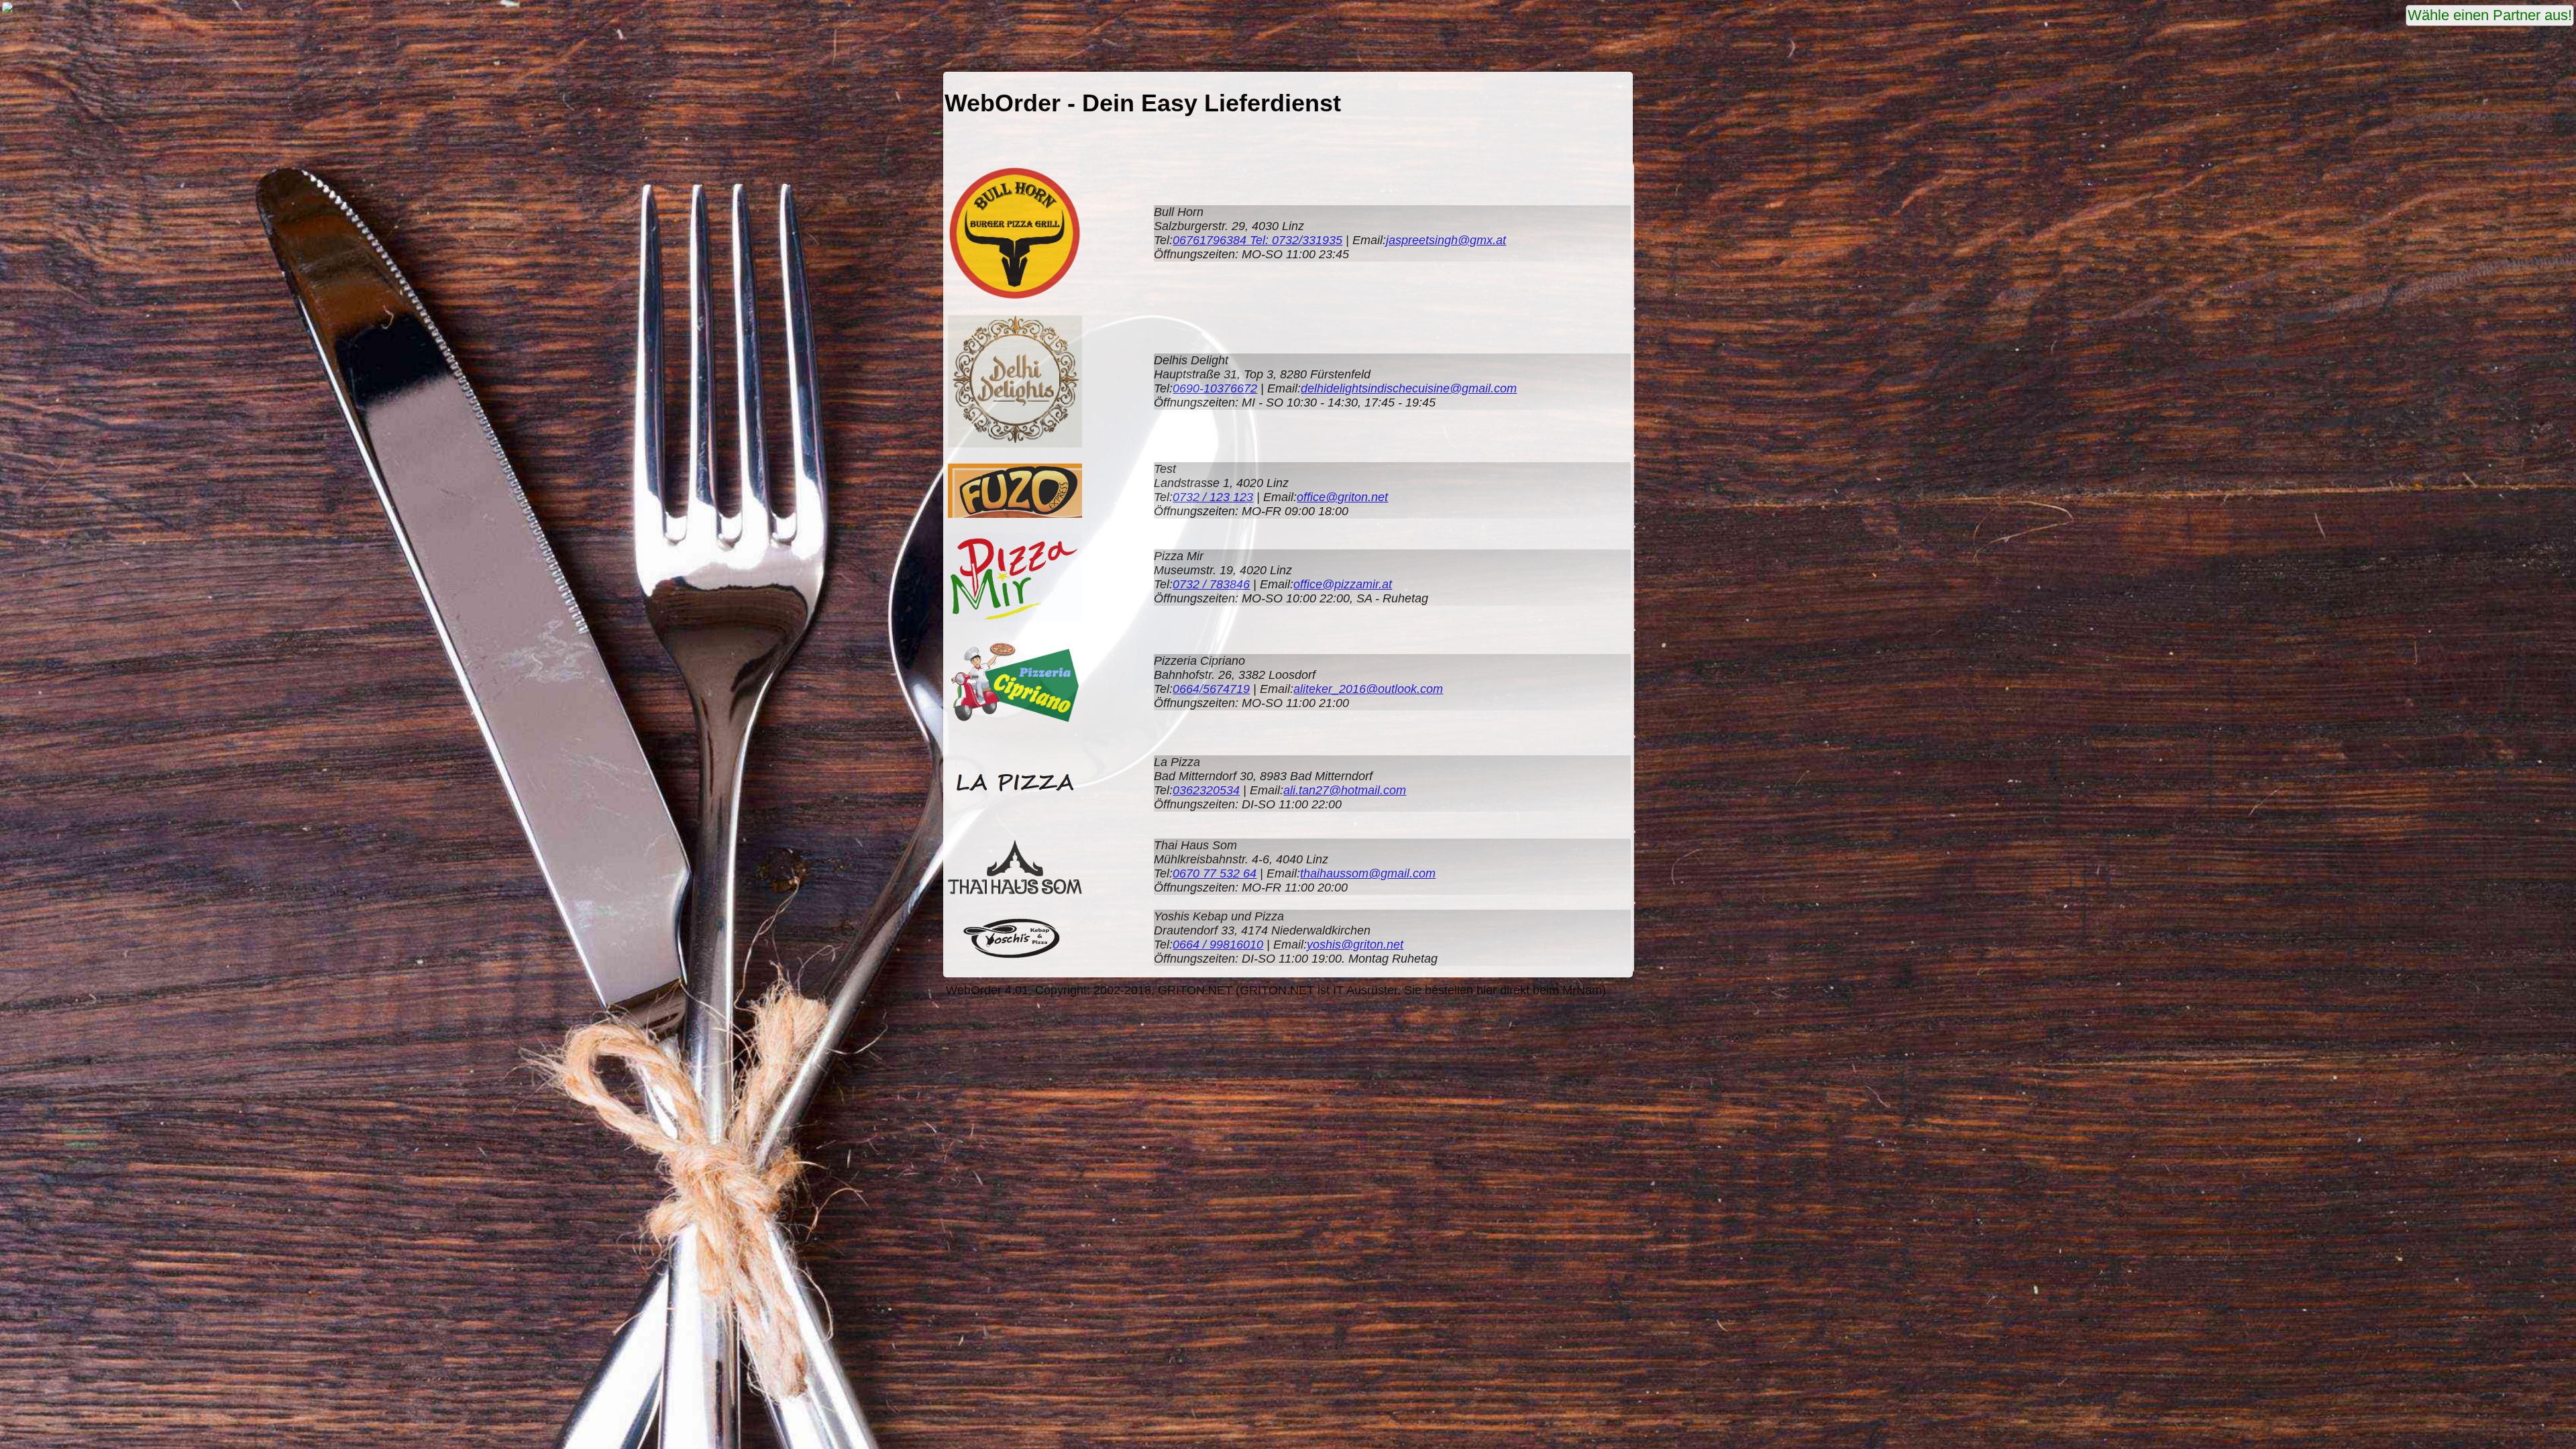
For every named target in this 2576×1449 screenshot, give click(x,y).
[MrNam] (7, 11)
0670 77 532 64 (1215, 873)
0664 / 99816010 (1218, 945)
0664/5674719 (1211, 689)
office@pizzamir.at (1343, 584)
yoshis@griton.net (1355, 945)
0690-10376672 (1215, 388)
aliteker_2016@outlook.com (1368, 689)
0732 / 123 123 (1213, 497)
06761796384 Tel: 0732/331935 (1257, 240)
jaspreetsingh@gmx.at (1446, 240)
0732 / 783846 (1211, 584)
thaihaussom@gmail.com (1368, 873)
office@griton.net (1342, 497)
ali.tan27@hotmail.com (1345, 790)
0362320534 (1206, 790)
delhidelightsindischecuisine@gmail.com (1409, 388)
